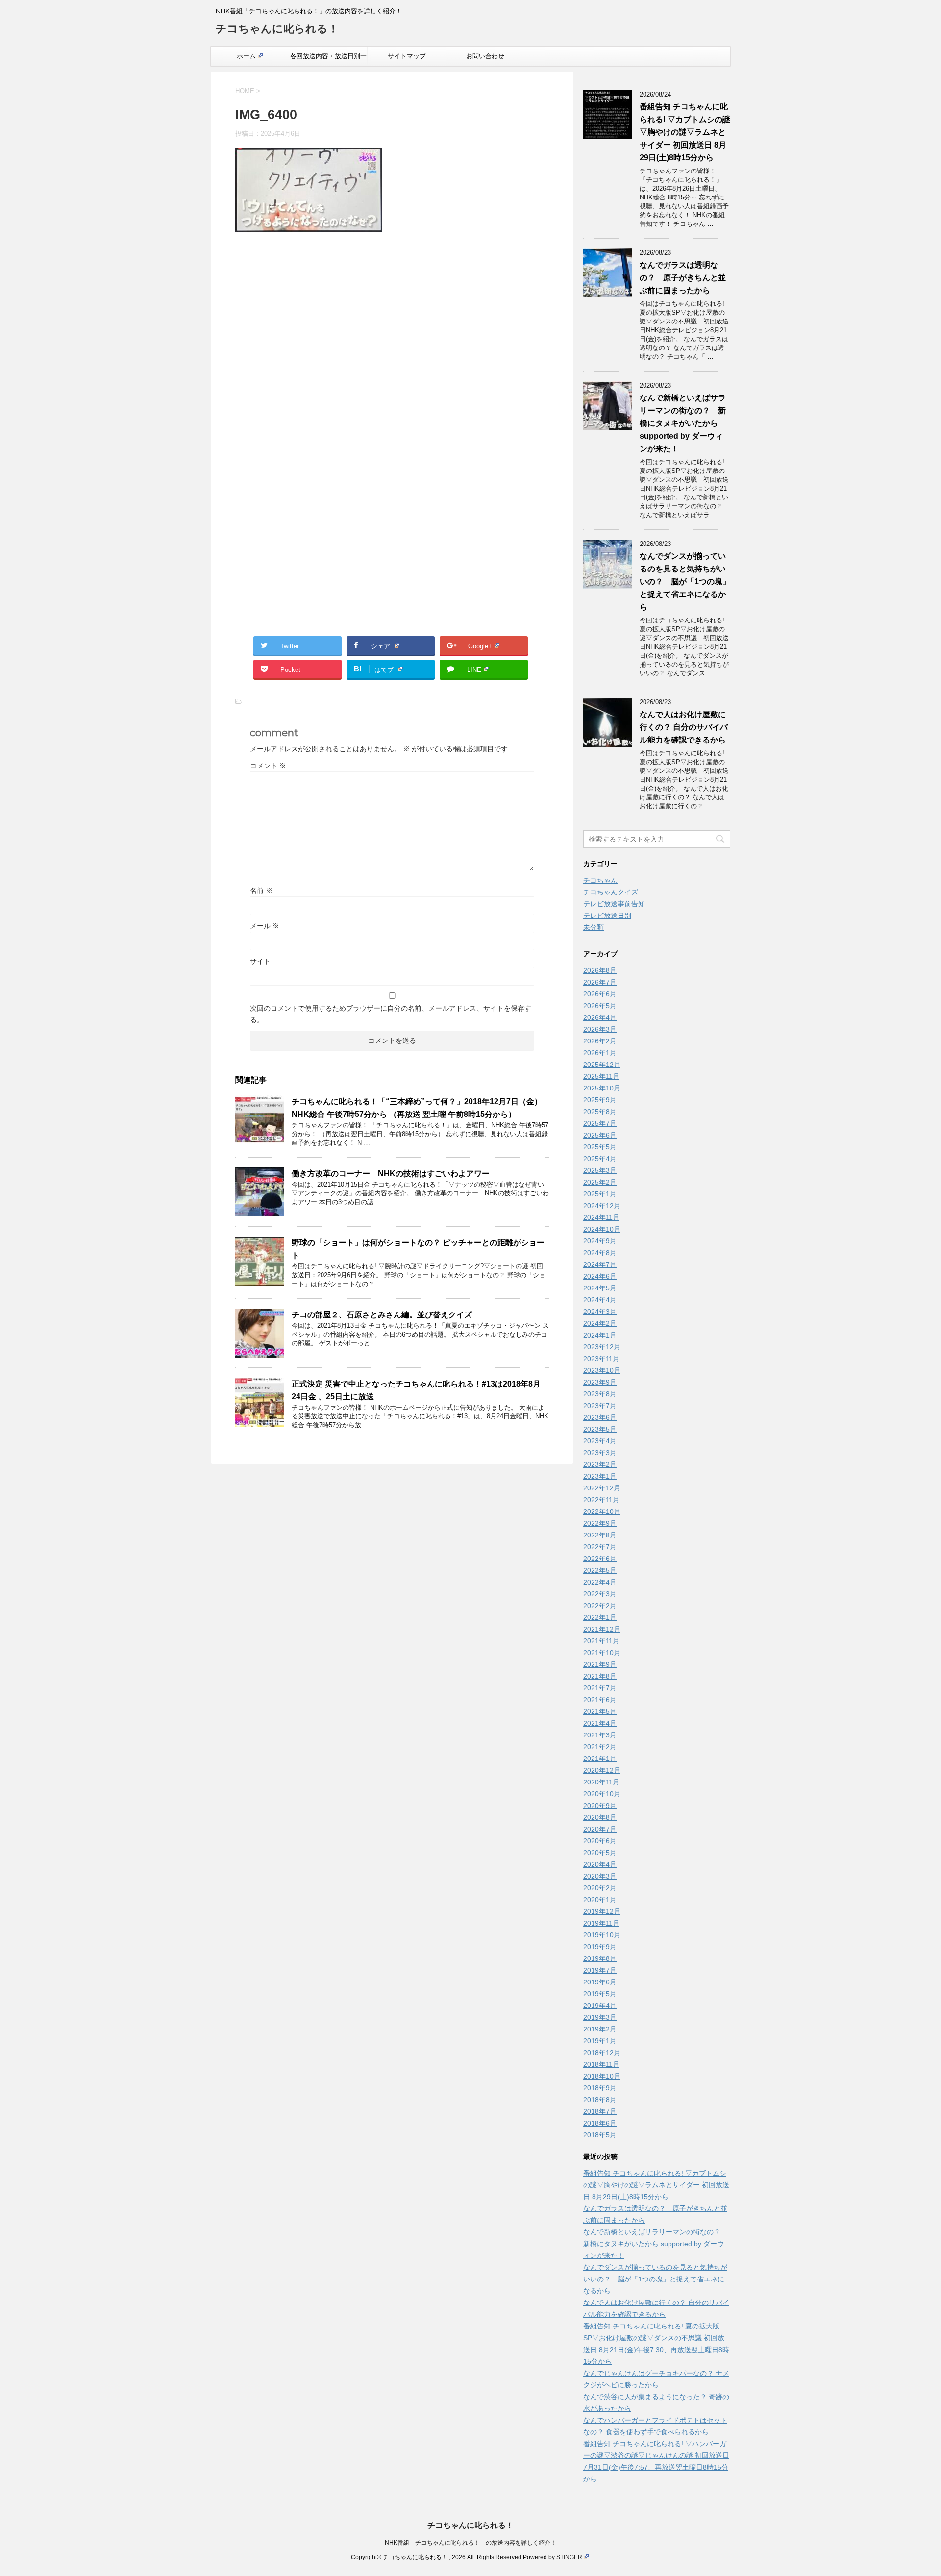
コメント (268, 766)
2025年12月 (602, 1065)
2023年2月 (600, 1464)
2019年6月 (600, 1982)
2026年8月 (600, 970)
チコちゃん (600, 880)
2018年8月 (600, 2100)
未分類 (594, 927)
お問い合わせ (485, 56)
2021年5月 (600, 1711)
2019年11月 (601, 1923)
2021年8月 (600, 1676)
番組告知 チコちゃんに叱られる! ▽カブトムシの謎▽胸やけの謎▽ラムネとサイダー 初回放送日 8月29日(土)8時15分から (685, 132)
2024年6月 (600, 1276)
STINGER (569, 2557)
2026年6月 (600, 994)
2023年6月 (600, 1417)
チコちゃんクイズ (611, 892)
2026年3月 (600, 1029)
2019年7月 (600, 1970)
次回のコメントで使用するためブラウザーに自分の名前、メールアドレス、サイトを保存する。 (391, 1014)
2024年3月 (600, 1312)
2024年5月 (600, 1288)
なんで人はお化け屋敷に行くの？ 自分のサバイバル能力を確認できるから (684, 727)
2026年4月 (600, 1017)
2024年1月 (600, 1335)
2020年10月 (602, 1794)
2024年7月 (600, 1264)
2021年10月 (602, 1653)
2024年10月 (602, 1229)
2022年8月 (600, 1535)
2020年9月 (600, 1806)
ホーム (246, 56)
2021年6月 (600, 1700)
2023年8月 (600, 1394)
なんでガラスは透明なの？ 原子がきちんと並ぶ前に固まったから (683, 278)
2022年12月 (602, 1488)
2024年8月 (600, 1253)
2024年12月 (602, 1206)
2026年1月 (600, 1053)
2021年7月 (600, 1688)
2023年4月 (600, 1441)
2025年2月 (600, 1182)
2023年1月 (600, 1476)
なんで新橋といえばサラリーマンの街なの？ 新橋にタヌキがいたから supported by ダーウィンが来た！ (683, 423)
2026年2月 (600, 1041)
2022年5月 (600, 1570)
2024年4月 (600, 1300)
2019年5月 (600, 1994)
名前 (261, 891)
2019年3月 (600, 2017)
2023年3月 (600, 1453)
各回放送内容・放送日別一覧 (328, 59)
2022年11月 (601, 1500)
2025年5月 (600, 1147)
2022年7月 (600, 1547)
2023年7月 (600, 1406)
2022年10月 (602, 1511)
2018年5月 (600, 2135)
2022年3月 (600, 1594)
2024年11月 (601, 1217)
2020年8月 (600, 1817)
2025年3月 (600, 1170)
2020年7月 (600, 1829)
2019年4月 (600, 2006)
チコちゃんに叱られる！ (277, 29)
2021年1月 (600, 1759)
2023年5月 (600, 1429)
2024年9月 (600, 1241)
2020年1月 (600, 1900)
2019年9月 (600, 1947)
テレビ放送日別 (607, 916)
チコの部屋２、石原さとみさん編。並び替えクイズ (382, 1315)
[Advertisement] (392, 345)
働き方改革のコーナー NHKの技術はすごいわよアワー (391, 1174)
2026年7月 (600, 982)
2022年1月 (600, 1617)
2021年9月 (600, 1664)
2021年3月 (600, 1735)
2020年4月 (600, 1864)
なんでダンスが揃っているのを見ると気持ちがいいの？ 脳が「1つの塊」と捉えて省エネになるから (685, 582)
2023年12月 (602, 1347)
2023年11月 (601, 1359)
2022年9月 (600, 1523)
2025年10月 (602, 1088)
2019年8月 (600, 1958)
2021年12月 (602, 1629)
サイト (260, 961)
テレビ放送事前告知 (614, 904)
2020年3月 (600, 1876)
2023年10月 (602, 1370)
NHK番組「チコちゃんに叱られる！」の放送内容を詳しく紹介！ (470, 2543)
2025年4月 (600, 1159)
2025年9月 (600, 1100)
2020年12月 (602, 1770)
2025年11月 (601, 1076)
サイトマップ (407, 56)
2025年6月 (600, 1135)
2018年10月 (602, 2076)
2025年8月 (600, 1112)
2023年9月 (600, 1382)
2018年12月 (602, 2053)
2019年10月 (602, 1935)
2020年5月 (600, 1853)
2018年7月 (600, 2111)
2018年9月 (600, 2088)
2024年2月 (600, 1323)
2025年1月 (600, 1194)
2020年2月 (600, 1888)
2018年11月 (601, 2064)
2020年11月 (601, 1782)
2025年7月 (600, 1123)
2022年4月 (600, 1582)
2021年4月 (600, 1723)
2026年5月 (600, 1006)
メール (265, 926)
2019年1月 (600, 2041)
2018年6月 (600, 2123)
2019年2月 (600, 2029)
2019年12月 (602, 1911)
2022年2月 (600, 1606)
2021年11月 (601, 1641)
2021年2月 (600, 1747)
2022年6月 (600, 1559)
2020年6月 (600, 1841)
